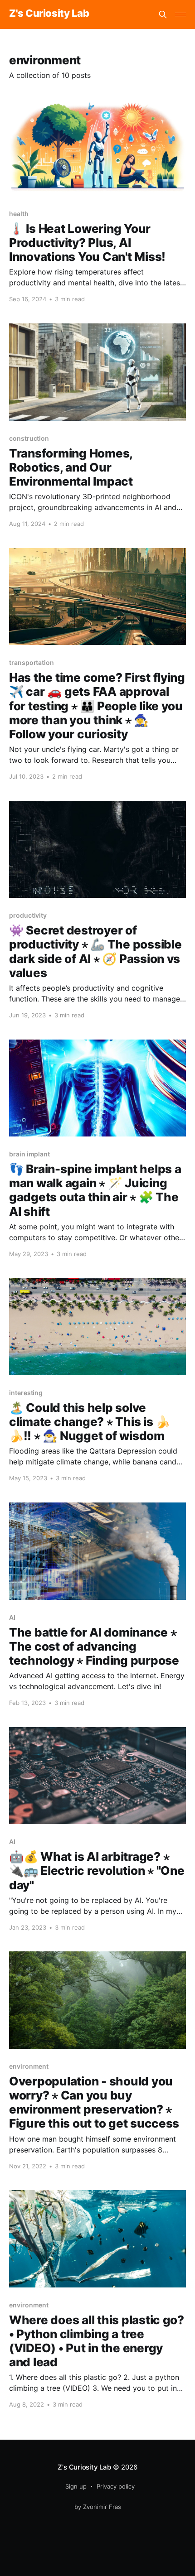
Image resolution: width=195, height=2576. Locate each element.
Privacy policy (116, 2486)
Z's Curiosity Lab (49, 13)
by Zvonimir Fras (98, 2507)
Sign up (76, 2486)
